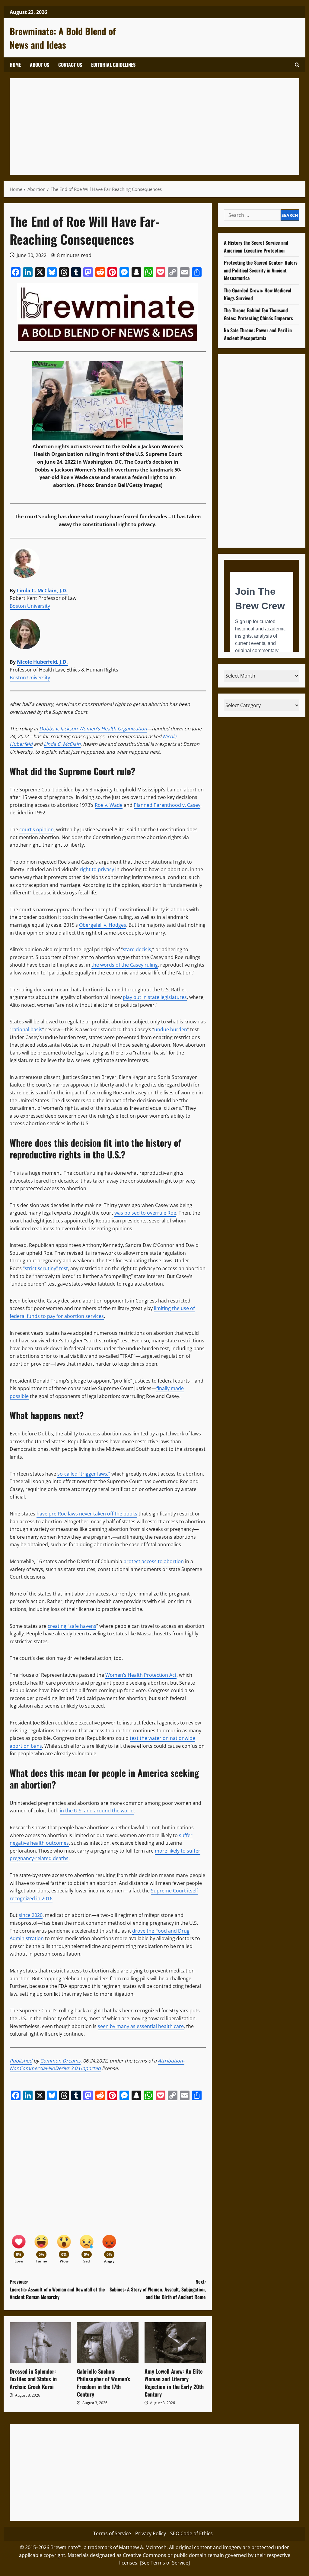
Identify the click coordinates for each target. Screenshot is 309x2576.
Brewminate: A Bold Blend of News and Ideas (63, 38)
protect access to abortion (154, 1561)
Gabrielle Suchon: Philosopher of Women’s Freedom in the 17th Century (104, 2383)
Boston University (30, 606)
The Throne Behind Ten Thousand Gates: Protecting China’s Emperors (258, 314)
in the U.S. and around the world (97, 1811)
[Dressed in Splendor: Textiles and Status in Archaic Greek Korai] (40, 2343)
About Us (40, 65)
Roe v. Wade (109, 805)
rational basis (27, 1029)
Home (15, 65)
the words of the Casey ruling (125, 965)
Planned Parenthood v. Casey (167, 805)
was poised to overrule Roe (145, 1213)
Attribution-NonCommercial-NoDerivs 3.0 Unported (97, 2065)
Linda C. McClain (62, 744)
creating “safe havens (72, 1626)
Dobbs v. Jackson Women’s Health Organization (93, 729)
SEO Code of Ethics (191, 2533)
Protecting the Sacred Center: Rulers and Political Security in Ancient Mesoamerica (261, 270)
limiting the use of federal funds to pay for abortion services (102, 1312)
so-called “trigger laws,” (84, 1474)
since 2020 (31, 1915)
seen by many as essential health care (141, 2026)
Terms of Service (112, 2533)
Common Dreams (60, 2061)
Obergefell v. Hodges (103, 925)
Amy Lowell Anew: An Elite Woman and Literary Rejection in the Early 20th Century (174, 2383)
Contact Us (70, 65)
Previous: (57, 2289)
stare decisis (137, 949)
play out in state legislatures (155, 997)
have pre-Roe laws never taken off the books (87, 1514)
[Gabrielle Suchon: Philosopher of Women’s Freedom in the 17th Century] (108, 2343)
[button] (297, 65)
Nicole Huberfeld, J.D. (42, 662)
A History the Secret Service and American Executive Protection (256, 246)
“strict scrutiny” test (45, 1268)
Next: (158, 2289)
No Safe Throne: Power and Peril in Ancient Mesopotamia (258, 334)
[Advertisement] (154, 127)
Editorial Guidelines (113, 65)
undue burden (171, 1029)
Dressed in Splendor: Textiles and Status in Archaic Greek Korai (33, 2379)
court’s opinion (37, 829)
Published (21, 2061)
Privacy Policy (151, 2533)
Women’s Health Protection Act (141, 1675)
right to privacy (97, 869)
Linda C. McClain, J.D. (42, 591)
